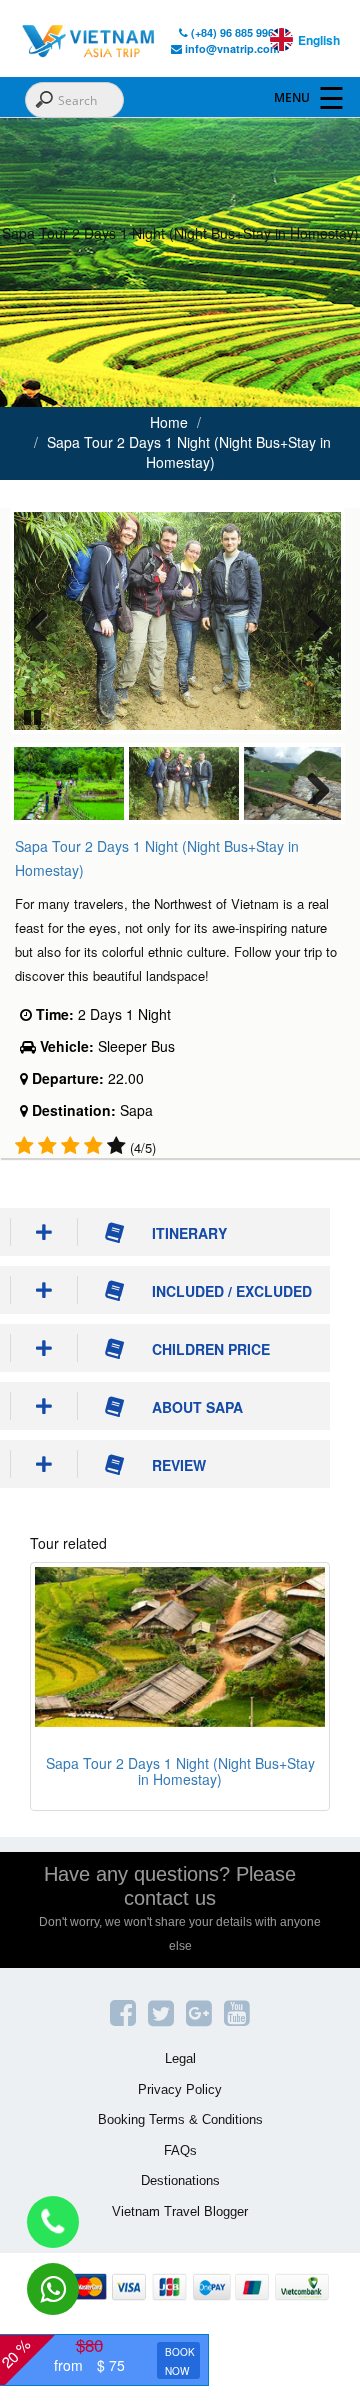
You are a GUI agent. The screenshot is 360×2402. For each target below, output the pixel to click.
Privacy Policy (180, 2089)
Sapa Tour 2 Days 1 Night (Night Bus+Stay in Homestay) (189, 452)
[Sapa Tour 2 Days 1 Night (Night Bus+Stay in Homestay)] (180, 1647)
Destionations (180, 2180)
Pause (34, 715)
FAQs (180, 2150)
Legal (180, 2058)
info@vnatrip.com (231, 48)
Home (169, 422)
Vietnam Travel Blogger (180, 2211)
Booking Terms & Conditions (180, 2119)
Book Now (180, 2361)
